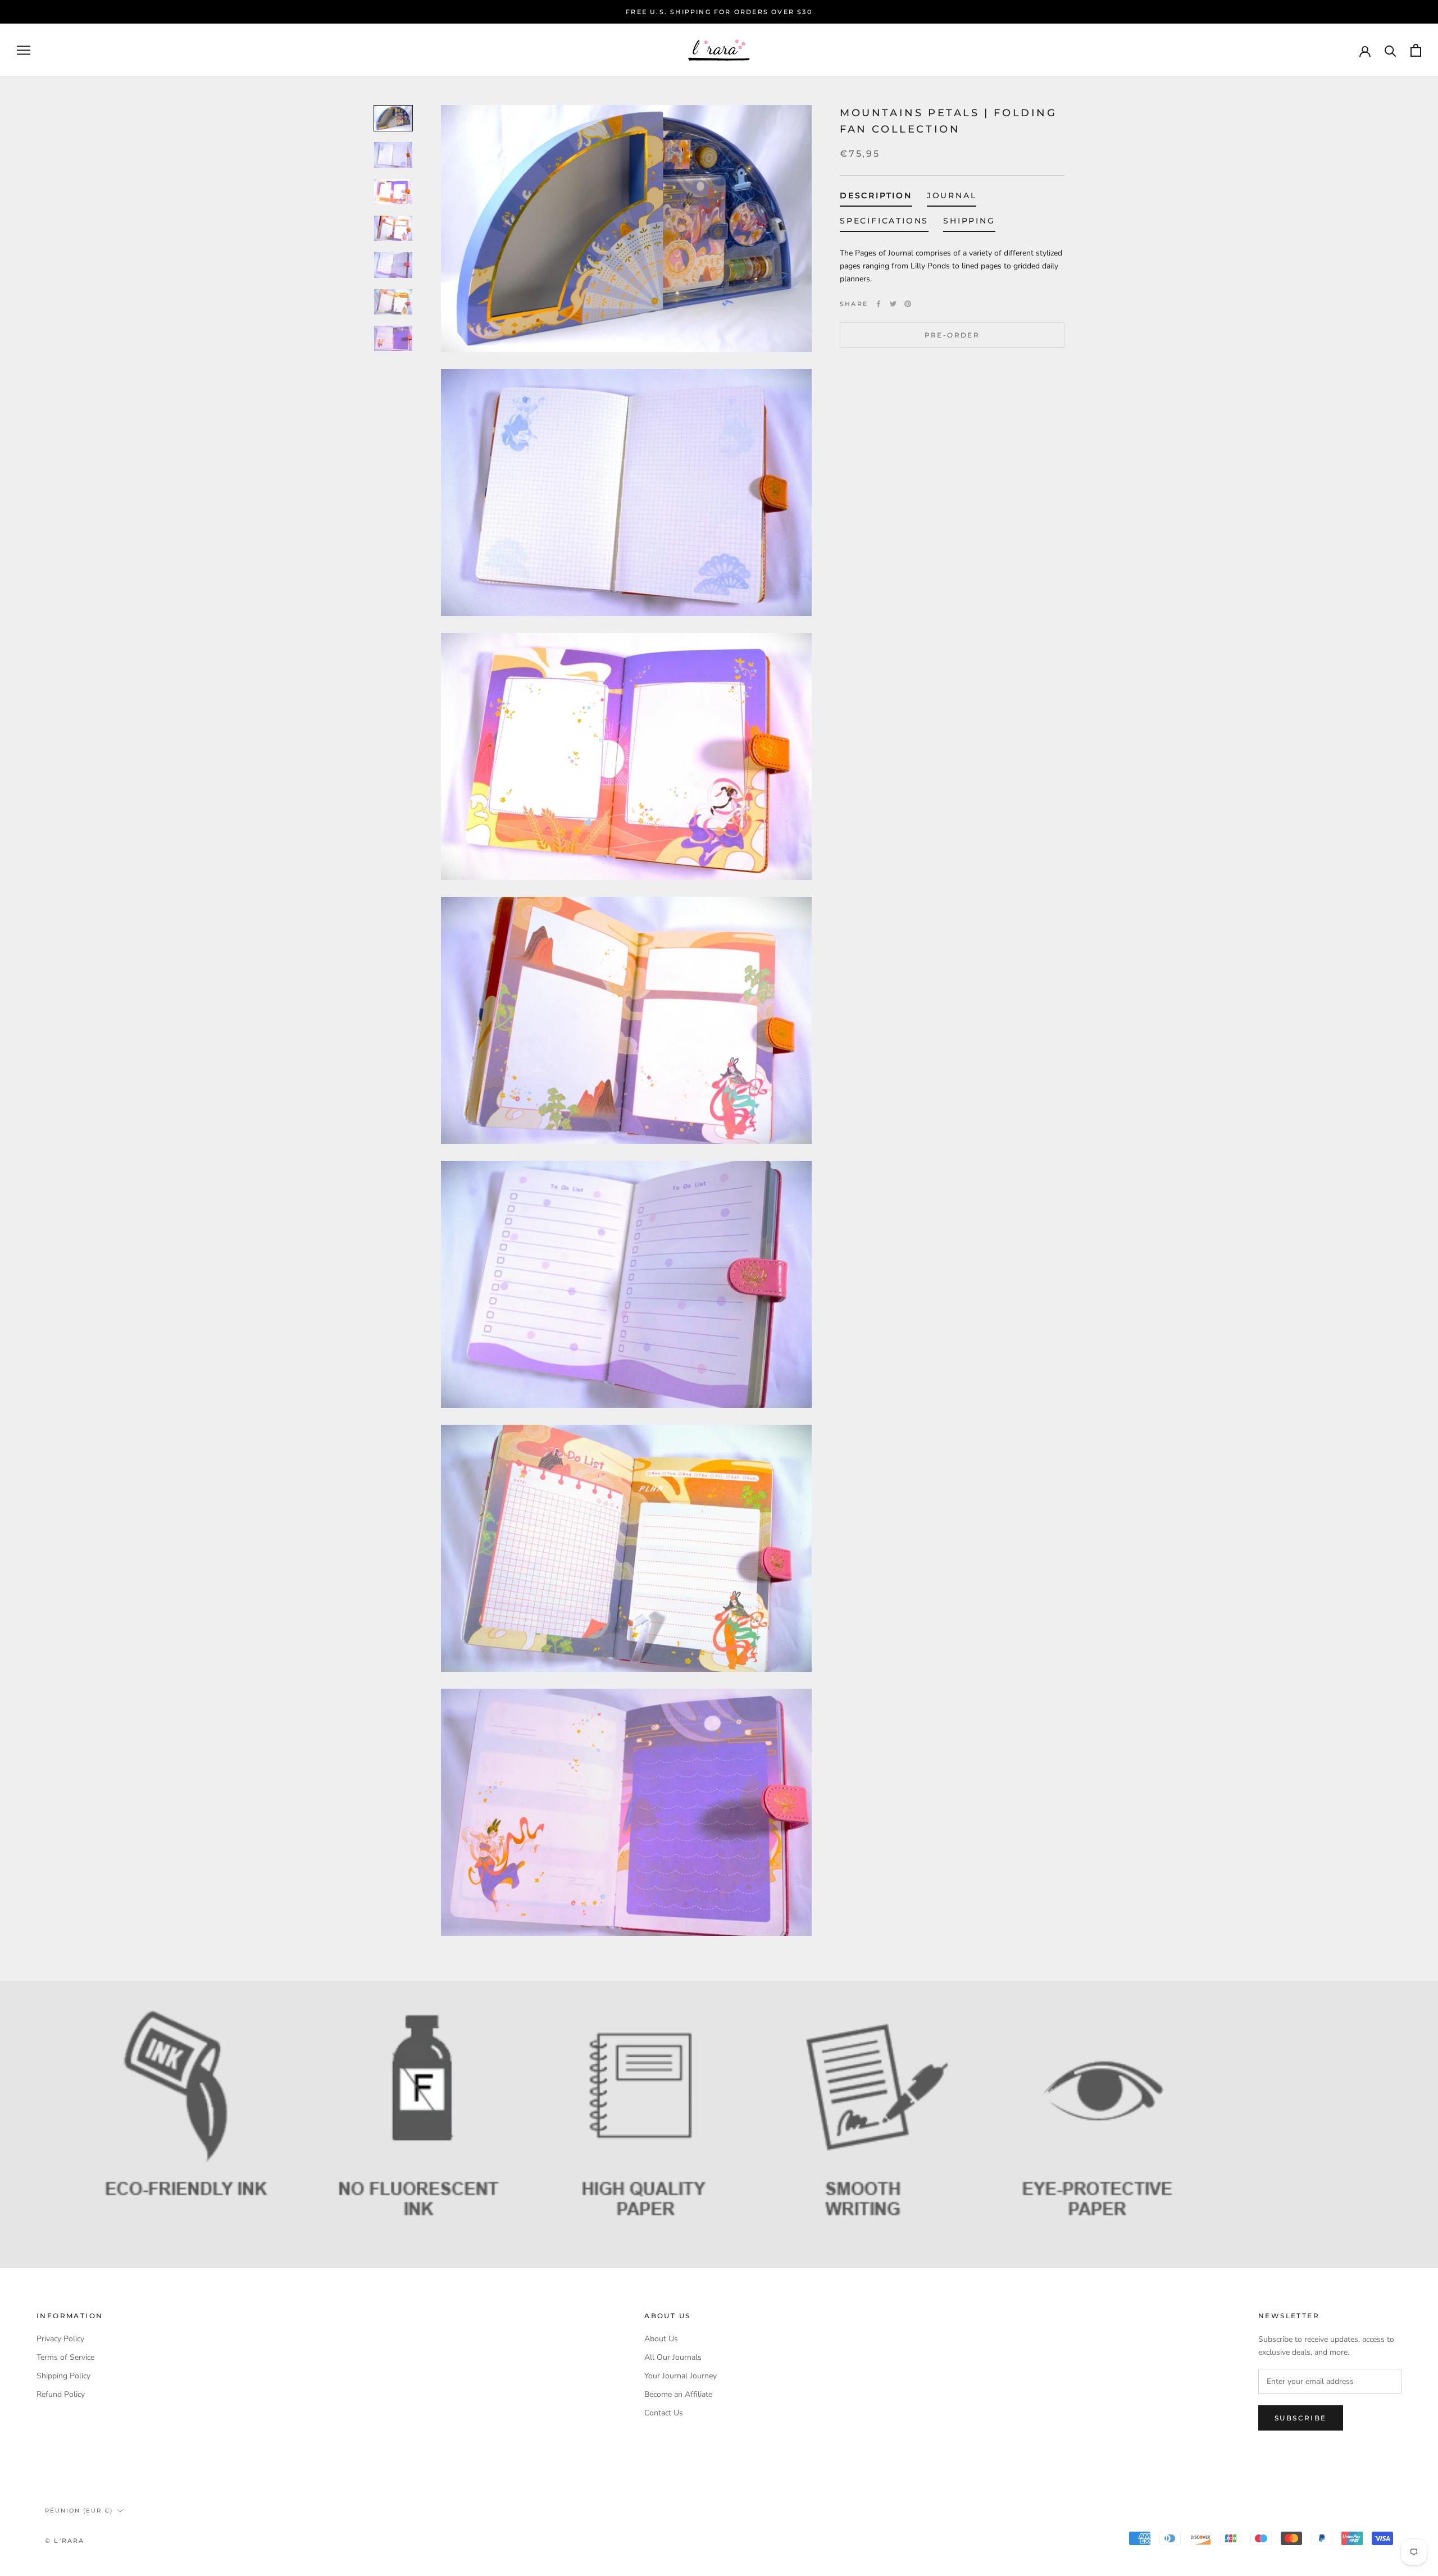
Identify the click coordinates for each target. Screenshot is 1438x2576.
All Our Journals (673, 2357)
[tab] (876, 198)
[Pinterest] (908, 304)
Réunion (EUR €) (79, 2511)
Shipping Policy (63, 2376)
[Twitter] (893, 304)
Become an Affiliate (678, 2394)
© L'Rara (65, 2541)
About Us (661, 2339)
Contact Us (664, 2413)
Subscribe (1301, 2418)
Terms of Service (65, 2357)
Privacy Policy (60, 2339)
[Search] (1391, 50)
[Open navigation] (24, 50)
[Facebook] (879, 304)
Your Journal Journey (681, 2376)
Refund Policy (61, 2394)
